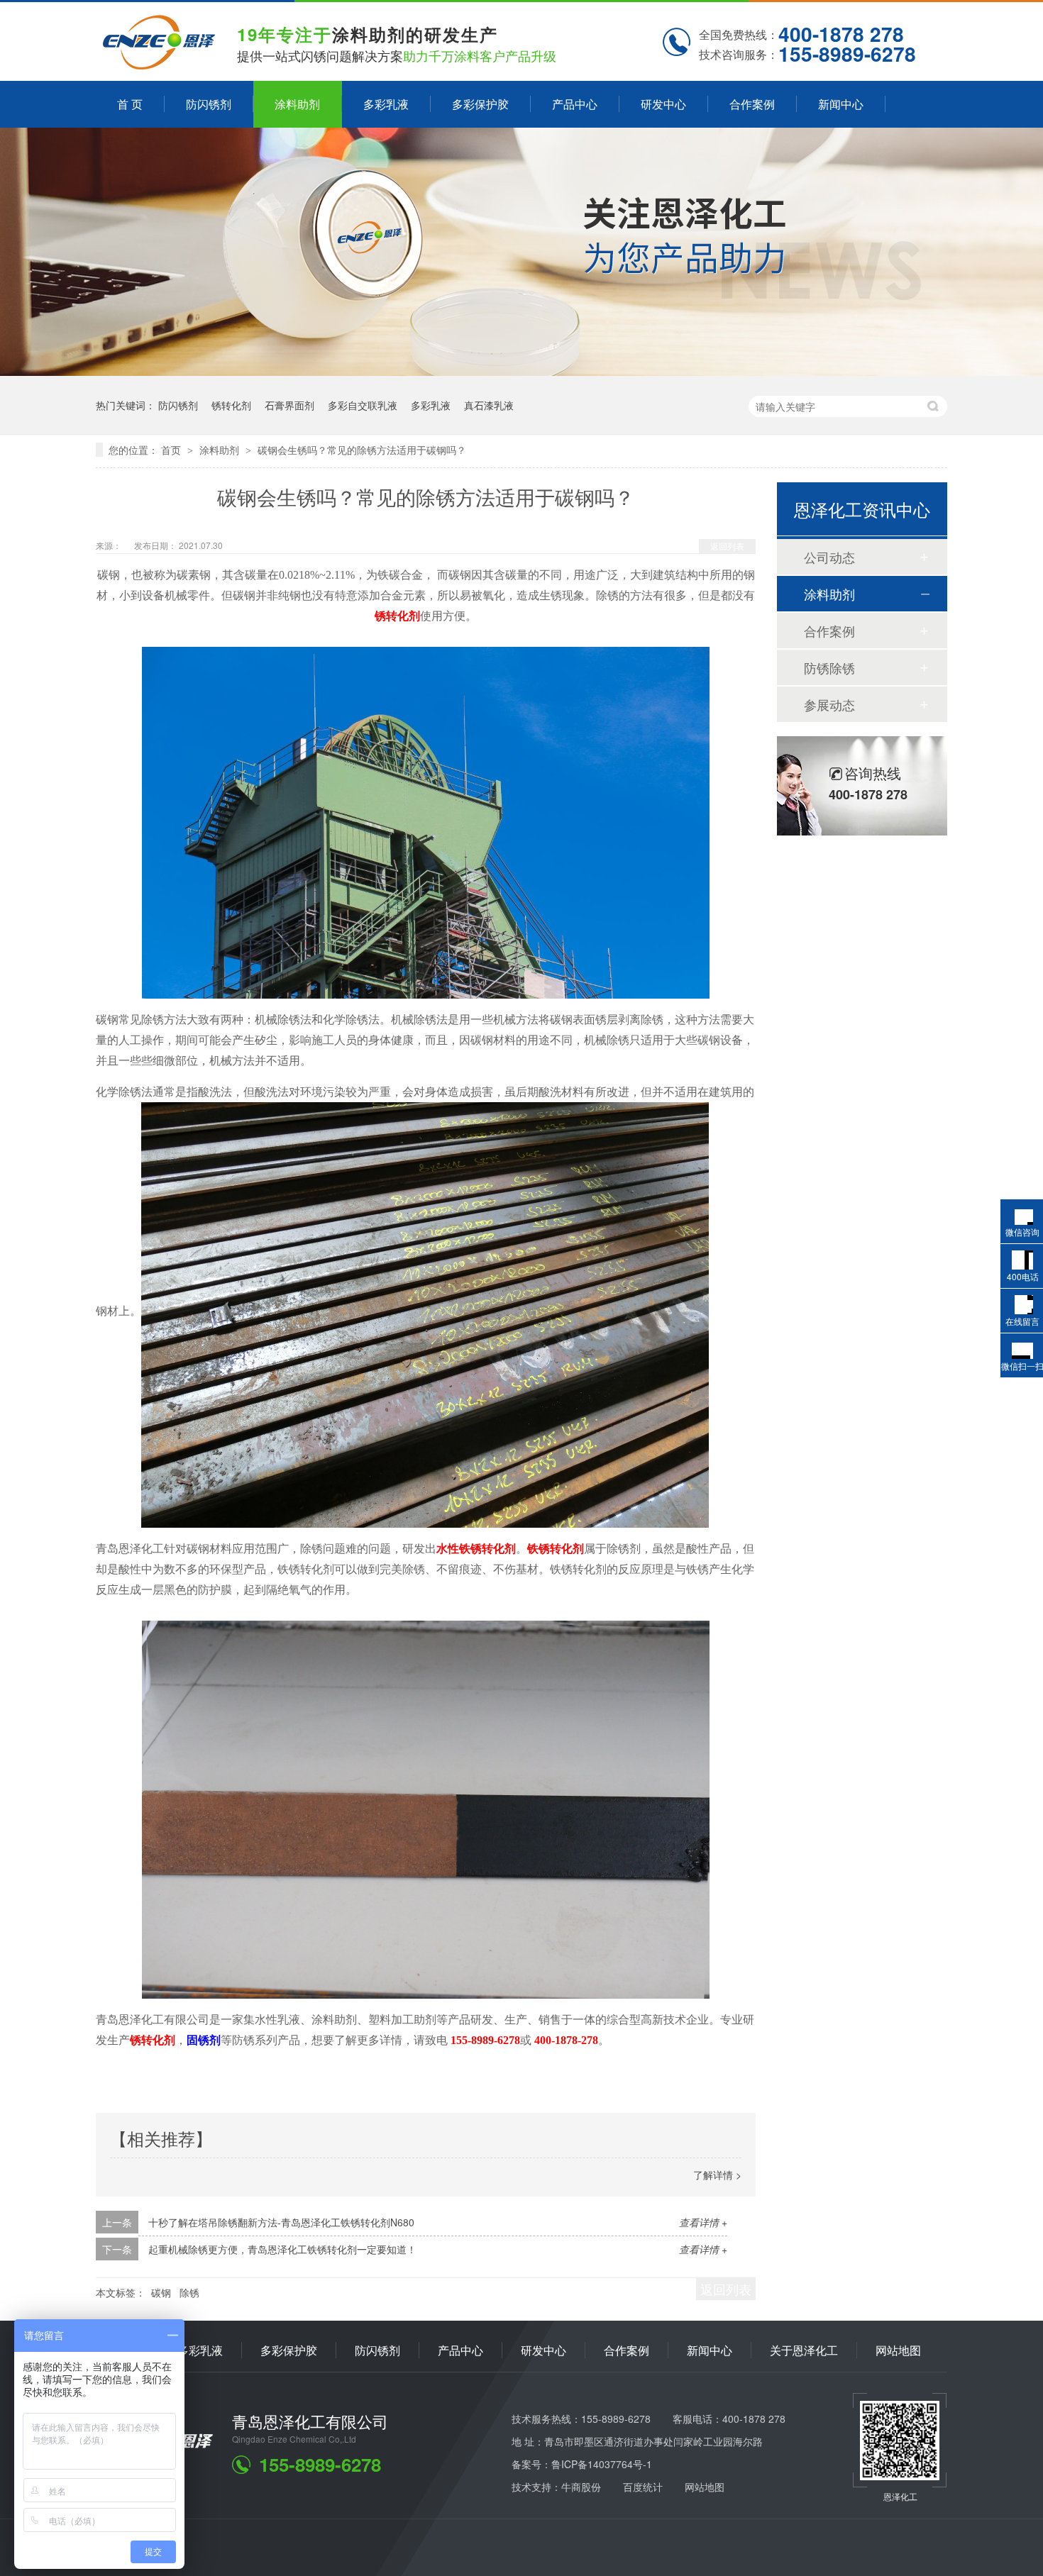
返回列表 (727, 546)
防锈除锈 (829, 667)
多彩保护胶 (480, 104)
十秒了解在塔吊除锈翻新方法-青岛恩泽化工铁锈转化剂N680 (281, 2222)
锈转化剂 (231, 405)
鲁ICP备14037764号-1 (602, 2464)
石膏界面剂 (289, 405)
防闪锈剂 (209, 104)
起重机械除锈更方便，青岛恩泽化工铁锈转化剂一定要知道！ (282, 2249)
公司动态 (829, 557)
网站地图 (898, 2350)
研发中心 (663, 104)
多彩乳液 (386, 104)
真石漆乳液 (489, 405)
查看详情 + (703, 2222)
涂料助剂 (297, 104)
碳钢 (161, 2292)
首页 (172, 450)
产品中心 (575, 104)
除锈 (189, 2292)
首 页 (130, 104)
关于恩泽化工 (804, 2350)
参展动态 (829, 704)
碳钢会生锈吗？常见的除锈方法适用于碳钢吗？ (362, 450)
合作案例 (752, 104)
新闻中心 (841, 104)
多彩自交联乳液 (363, 405)
